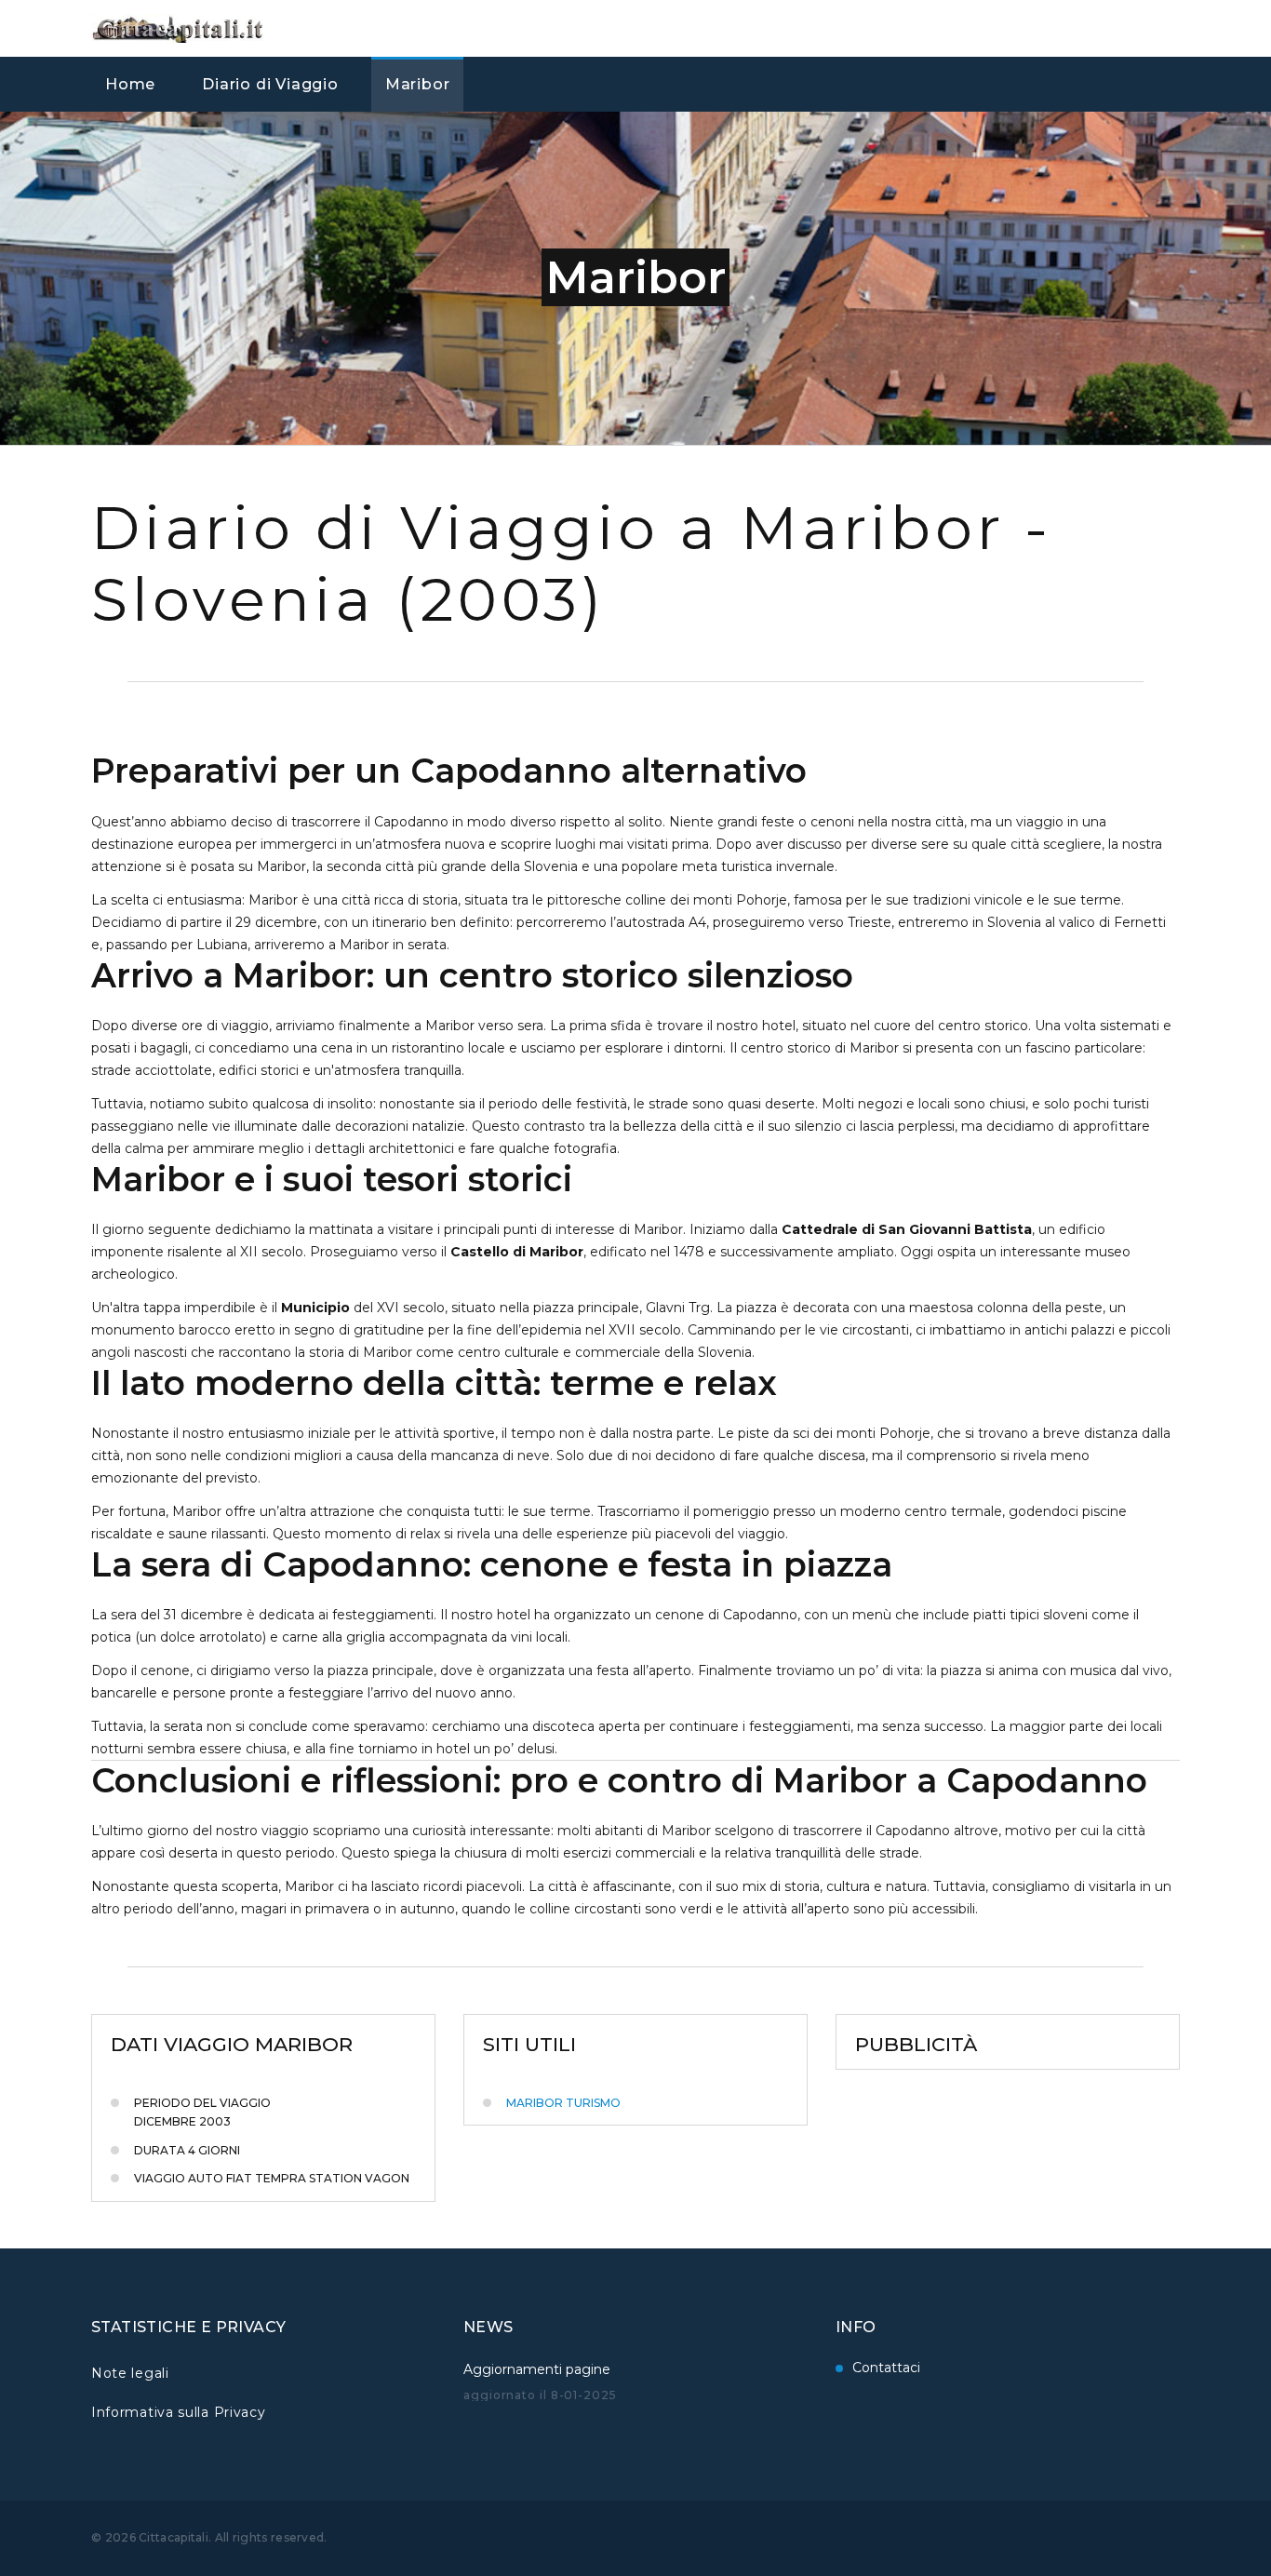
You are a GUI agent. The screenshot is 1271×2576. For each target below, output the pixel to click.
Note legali (130, 2373)
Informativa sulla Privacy (179, 2412)
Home (130, 84)
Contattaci (886, 2368)
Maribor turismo (563, 2103)
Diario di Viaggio (270, 84)
